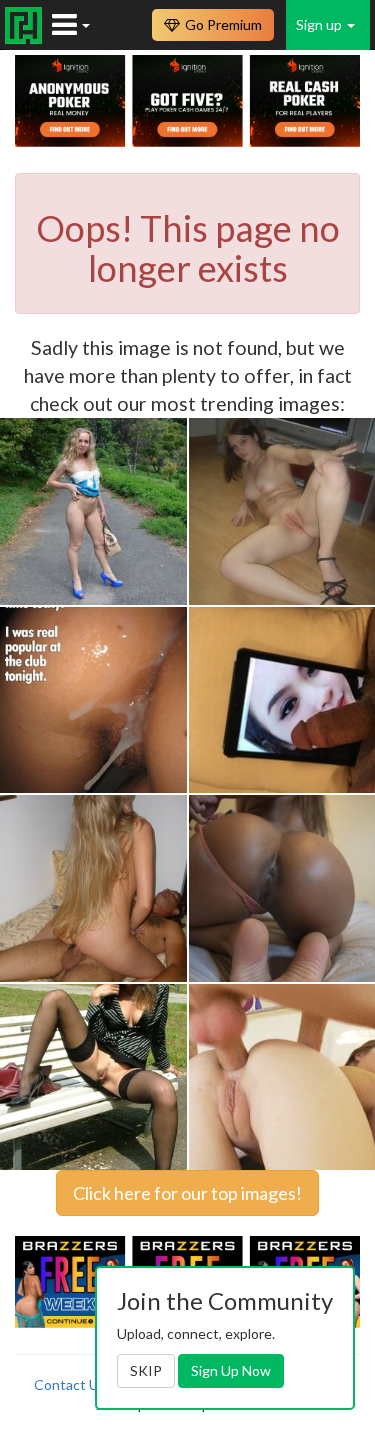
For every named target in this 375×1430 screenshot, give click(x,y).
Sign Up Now (231, 1370)
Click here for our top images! (187, 1193)
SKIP (146, 1370)
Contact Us (70, 1384)
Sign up (320, 24)
